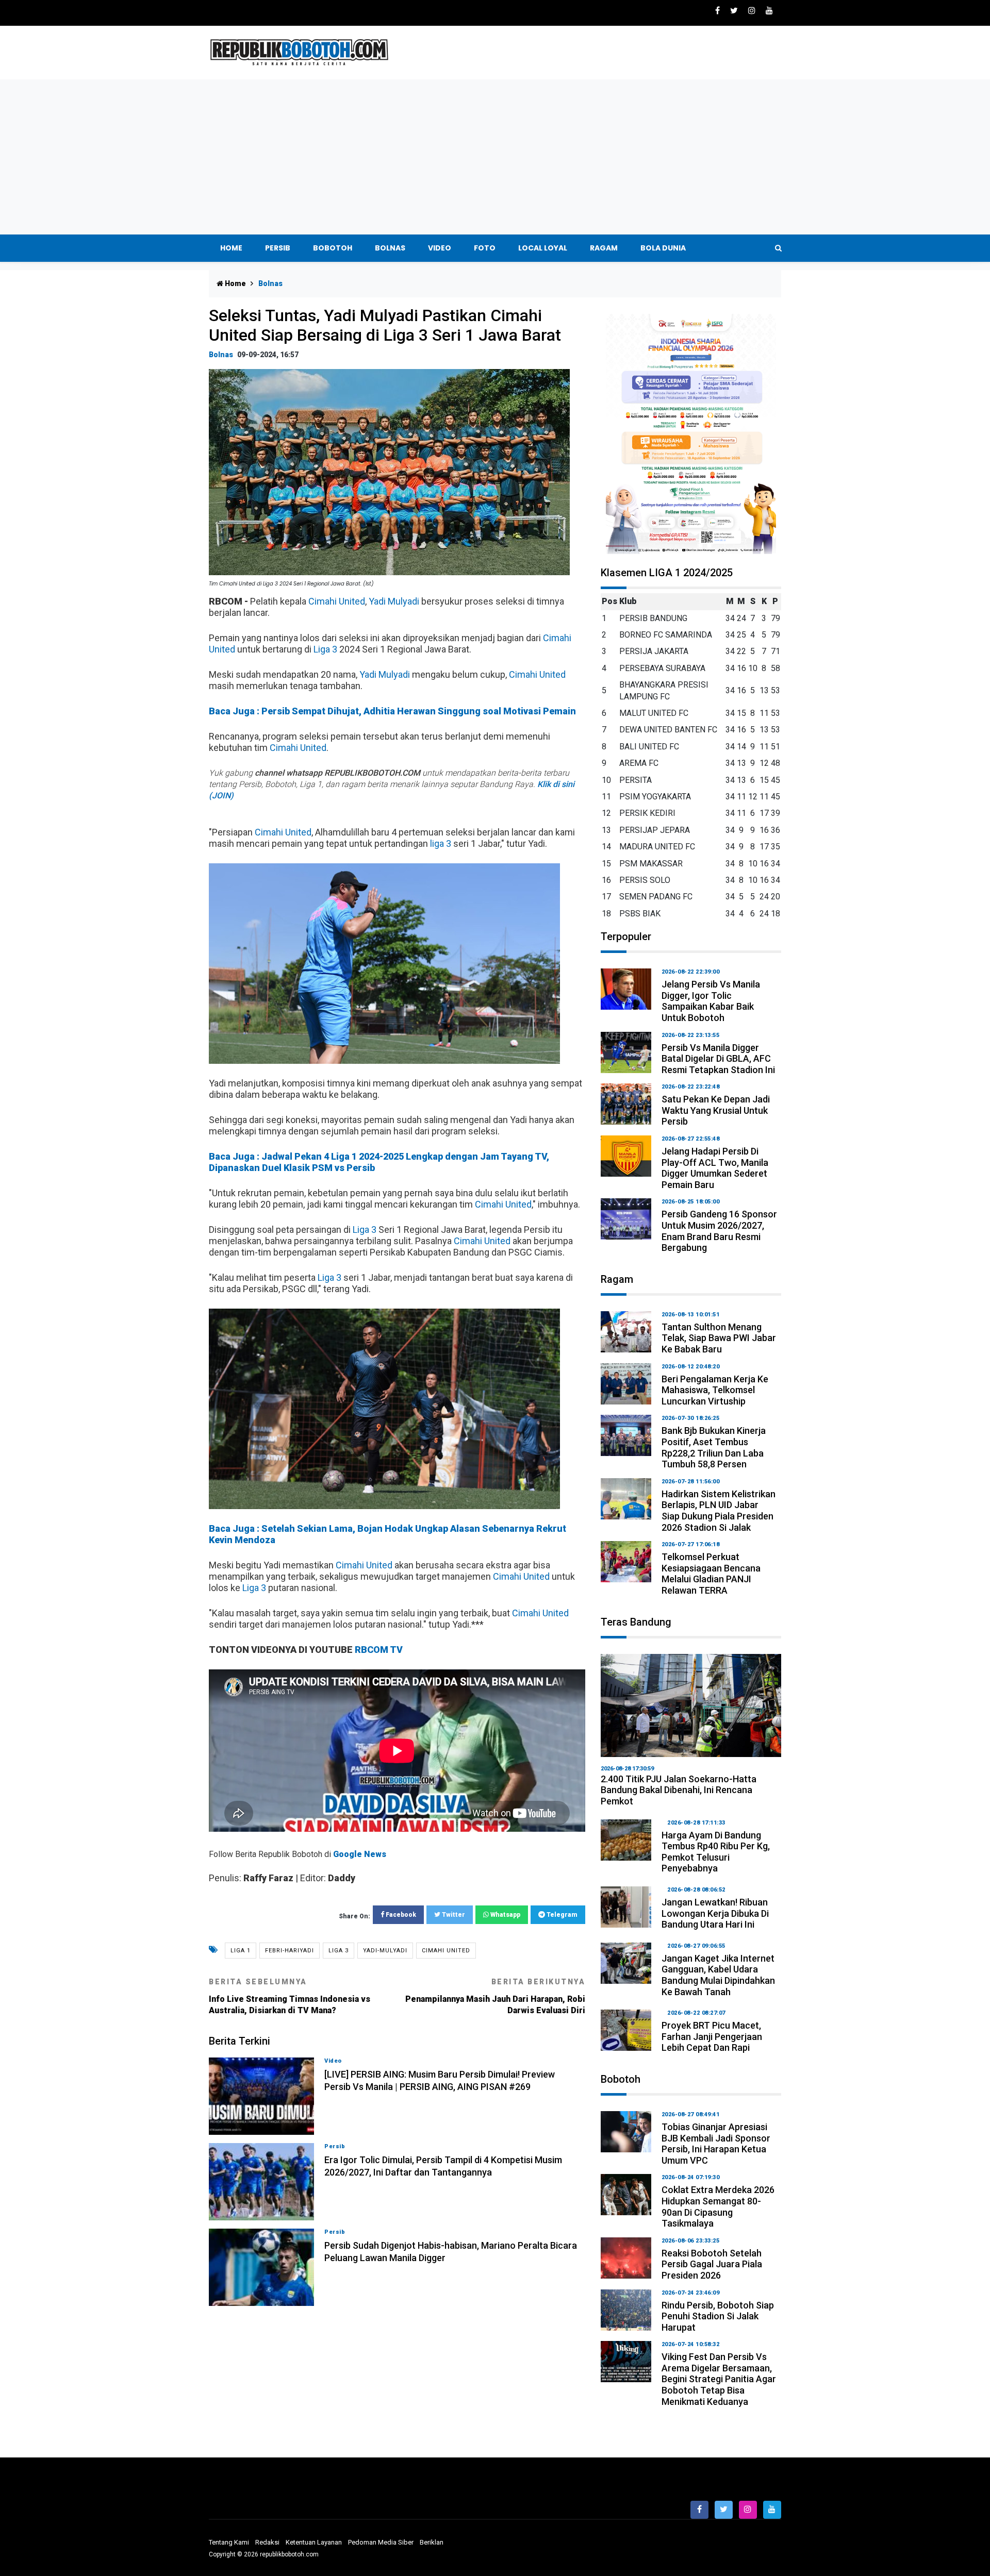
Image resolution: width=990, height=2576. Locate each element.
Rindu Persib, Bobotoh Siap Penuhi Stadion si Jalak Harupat (718, 2316)
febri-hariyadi (290, 1951)
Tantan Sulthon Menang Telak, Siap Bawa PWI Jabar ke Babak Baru (719, 1338)
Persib (278, 248)
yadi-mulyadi (385, 1951)
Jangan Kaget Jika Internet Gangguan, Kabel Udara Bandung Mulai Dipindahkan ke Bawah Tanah (718, 1975)
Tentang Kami (229, 2542)
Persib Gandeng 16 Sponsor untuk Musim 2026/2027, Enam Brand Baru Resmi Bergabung (719, 1231)
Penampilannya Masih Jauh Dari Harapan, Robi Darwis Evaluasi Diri (495, 1996)
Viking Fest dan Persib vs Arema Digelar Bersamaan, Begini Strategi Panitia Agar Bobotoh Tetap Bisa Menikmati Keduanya (719, 2379)
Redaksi (267, 2542)
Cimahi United (337, 601)
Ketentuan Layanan (314, 2542)
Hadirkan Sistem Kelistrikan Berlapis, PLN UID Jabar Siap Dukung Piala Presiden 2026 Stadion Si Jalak (719, 1511)
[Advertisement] (495, 157)
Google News (360, 1854)
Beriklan (432, 2542)
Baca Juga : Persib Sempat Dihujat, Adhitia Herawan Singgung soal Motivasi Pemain (392, 711)
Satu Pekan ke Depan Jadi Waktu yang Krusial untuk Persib (716, 1110)
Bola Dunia (663, 248)
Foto (485, 248)
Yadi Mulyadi (394, 601)
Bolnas (390, 248)
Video (440, 248)
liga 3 (441, 843)
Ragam (604, 248)
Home (231, 248)
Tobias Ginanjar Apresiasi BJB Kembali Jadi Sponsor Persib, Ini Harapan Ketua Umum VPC (716, 2144)
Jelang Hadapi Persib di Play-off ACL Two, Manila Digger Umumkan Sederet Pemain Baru (715, 1168)
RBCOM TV (379, 1650)
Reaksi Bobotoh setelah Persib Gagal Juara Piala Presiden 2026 (712, 2264)
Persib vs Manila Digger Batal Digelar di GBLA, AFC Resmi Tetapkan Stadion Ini (718, 1059)
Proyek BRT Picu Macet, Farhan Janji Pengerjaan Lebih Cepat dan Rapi (712, 2036)
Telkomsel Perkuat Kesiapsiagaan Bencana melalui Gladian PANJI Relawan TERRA (711, 1574)
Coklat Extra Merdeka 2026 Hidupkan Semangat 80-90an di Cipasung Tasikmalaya (718, 2206)
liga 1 (241, 1951)
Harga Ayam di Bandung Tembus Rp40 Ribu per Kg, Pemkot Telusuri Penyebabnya (716, 1852)
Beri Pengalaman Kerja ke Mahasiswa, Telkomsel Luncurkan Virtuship (715, 1390)
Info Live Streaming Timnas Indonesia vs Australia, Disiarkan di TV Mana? (290, 1996)
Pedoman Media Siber (381, 2542)
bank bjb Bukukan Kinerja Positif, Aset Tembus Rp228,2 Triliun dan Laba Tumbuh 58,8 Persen (714, 1447)
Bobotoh (333, 248)
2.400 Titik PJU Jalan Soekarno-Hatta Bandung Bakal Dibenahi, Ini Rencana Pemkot (679, 1790)
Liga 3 (325, 649)
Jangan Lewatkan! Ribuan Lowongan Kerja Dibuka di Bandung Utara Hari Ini (715, 1913)
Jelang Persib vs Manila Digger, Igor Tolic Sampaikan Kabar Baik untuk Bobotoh (711, 1001)
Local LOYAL (543, 248)
